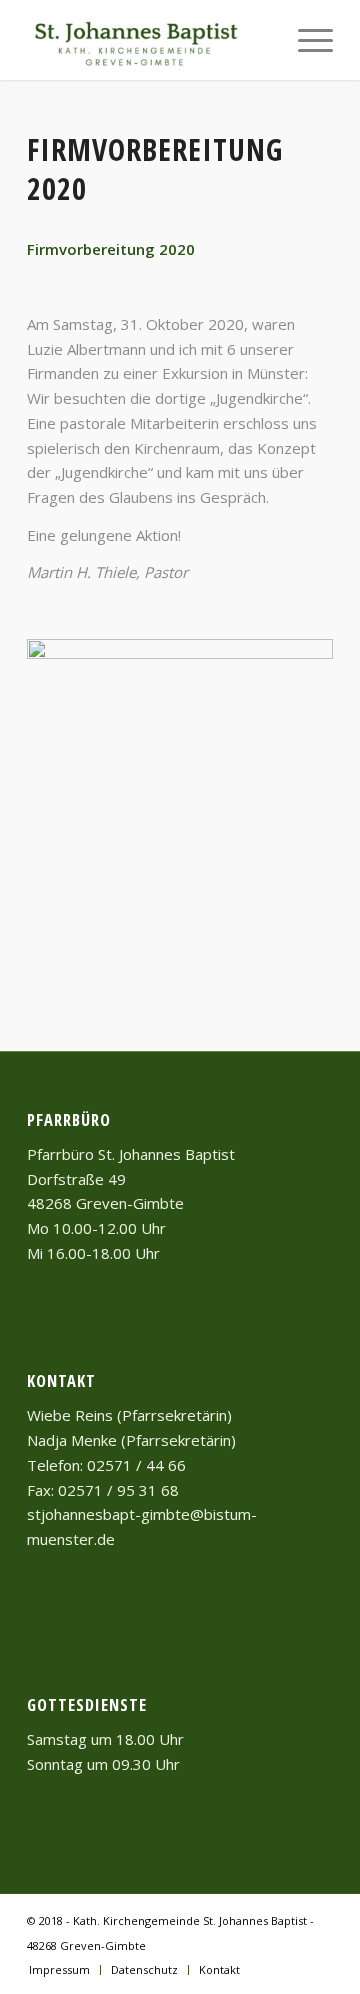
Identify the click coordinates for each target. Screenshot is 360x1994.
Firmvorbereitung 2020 (155, 169)
